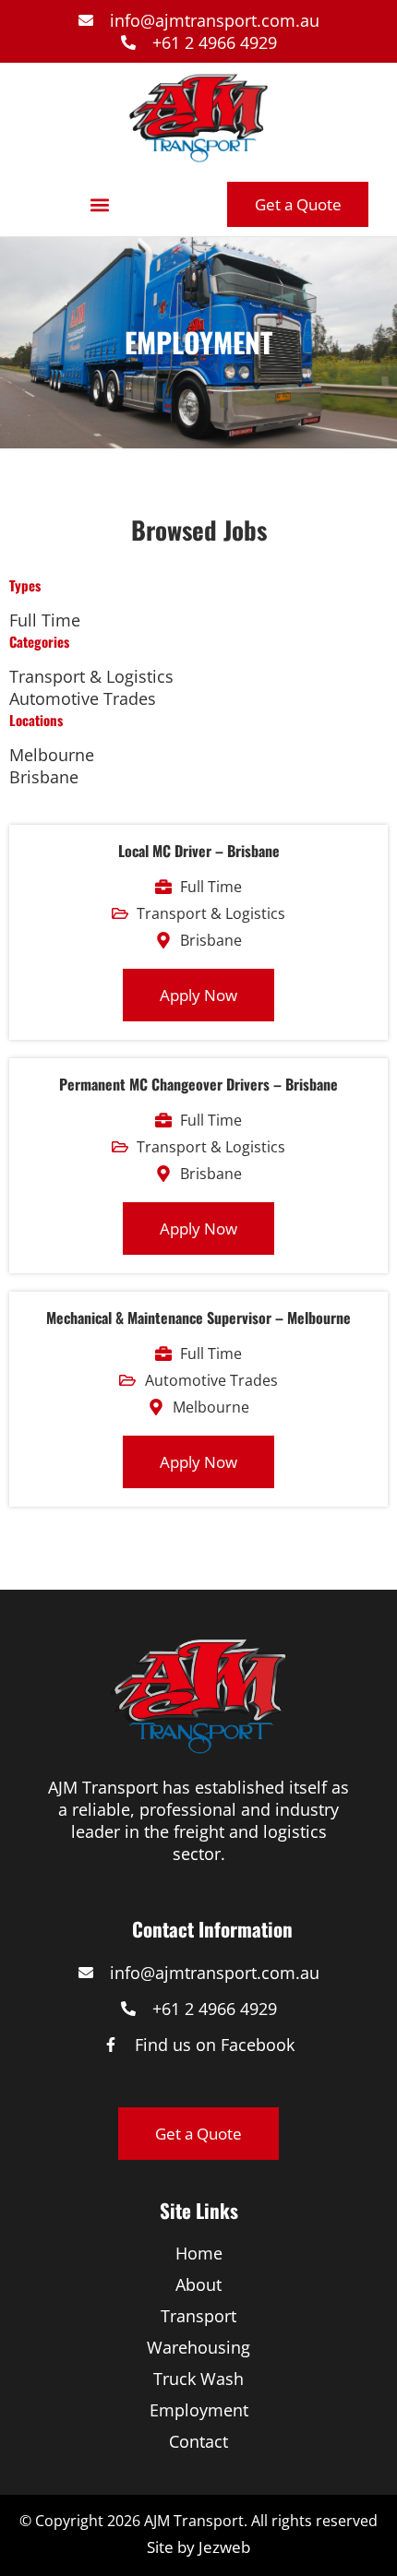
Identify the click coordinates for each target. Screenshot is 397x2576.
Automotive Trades (83, 698)
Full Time (45, 620)
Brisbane (44, 777)
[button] (99, 204)
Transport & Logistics (91, 676)
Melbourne (52, 755)
